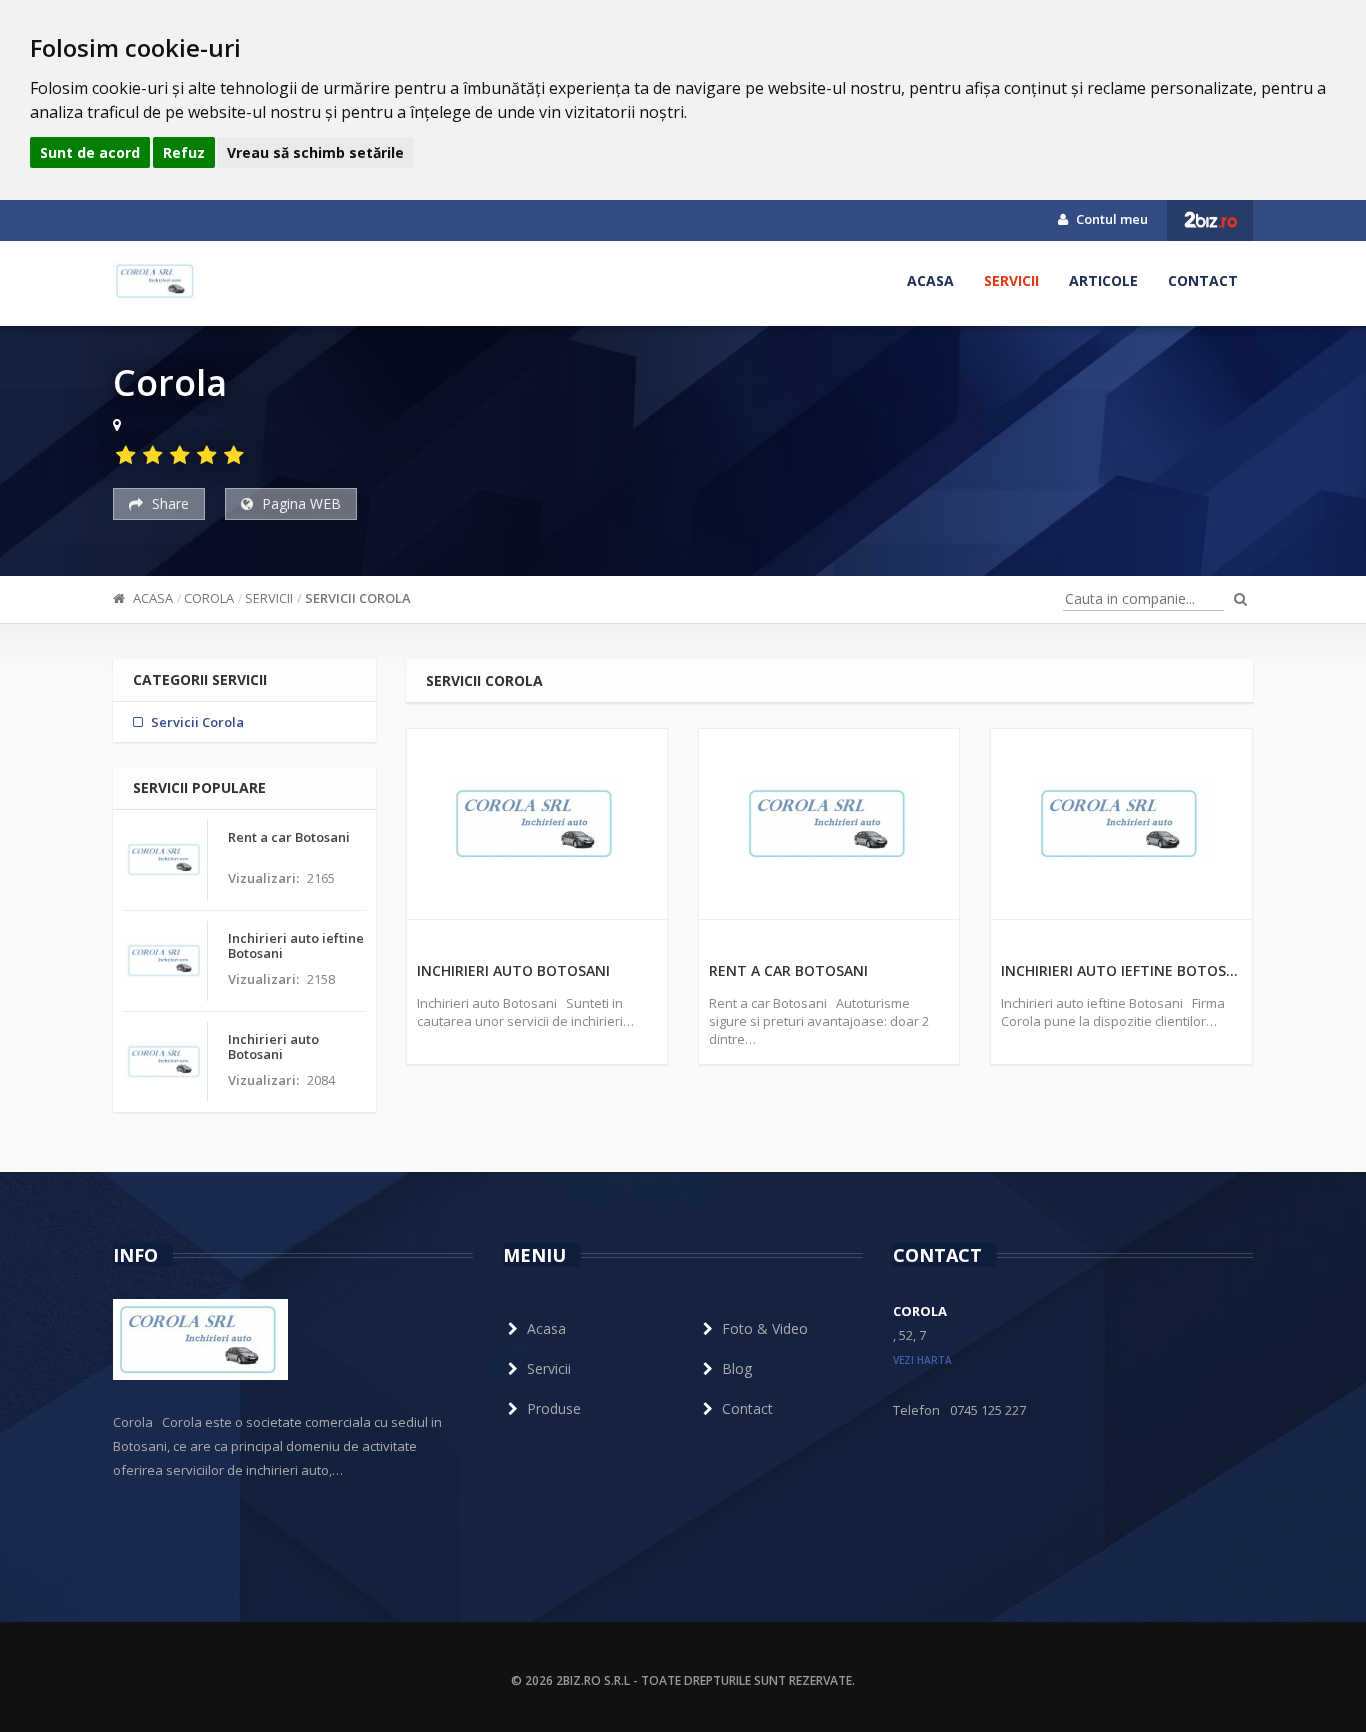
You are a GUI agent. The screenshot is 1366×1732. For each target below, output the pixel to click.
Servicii (1011, 280)
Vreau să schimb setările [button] (315, 152)
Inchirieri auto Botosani (513, 970)
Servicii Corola (358, 598)
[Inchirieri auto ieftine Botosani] (1121, 824)
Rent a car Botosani (788, 970)
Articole (1103, 280)
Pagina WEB (299, 503)
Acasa (930, 280)
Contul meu (1110, 219)
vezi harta (922, 1360)
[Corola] (156, 281)
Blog (737, 1368)
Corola (209, 598)
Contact (1203, 280)
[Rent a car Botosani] (829, 824)
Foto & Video (765, 1328)
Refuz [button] (184, 152)
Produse (554, 1408)
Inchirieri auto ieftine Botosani (1121, 970)
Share (168, 503)
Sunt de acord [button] (90, 152)
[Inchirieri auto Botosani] (537, 824)
